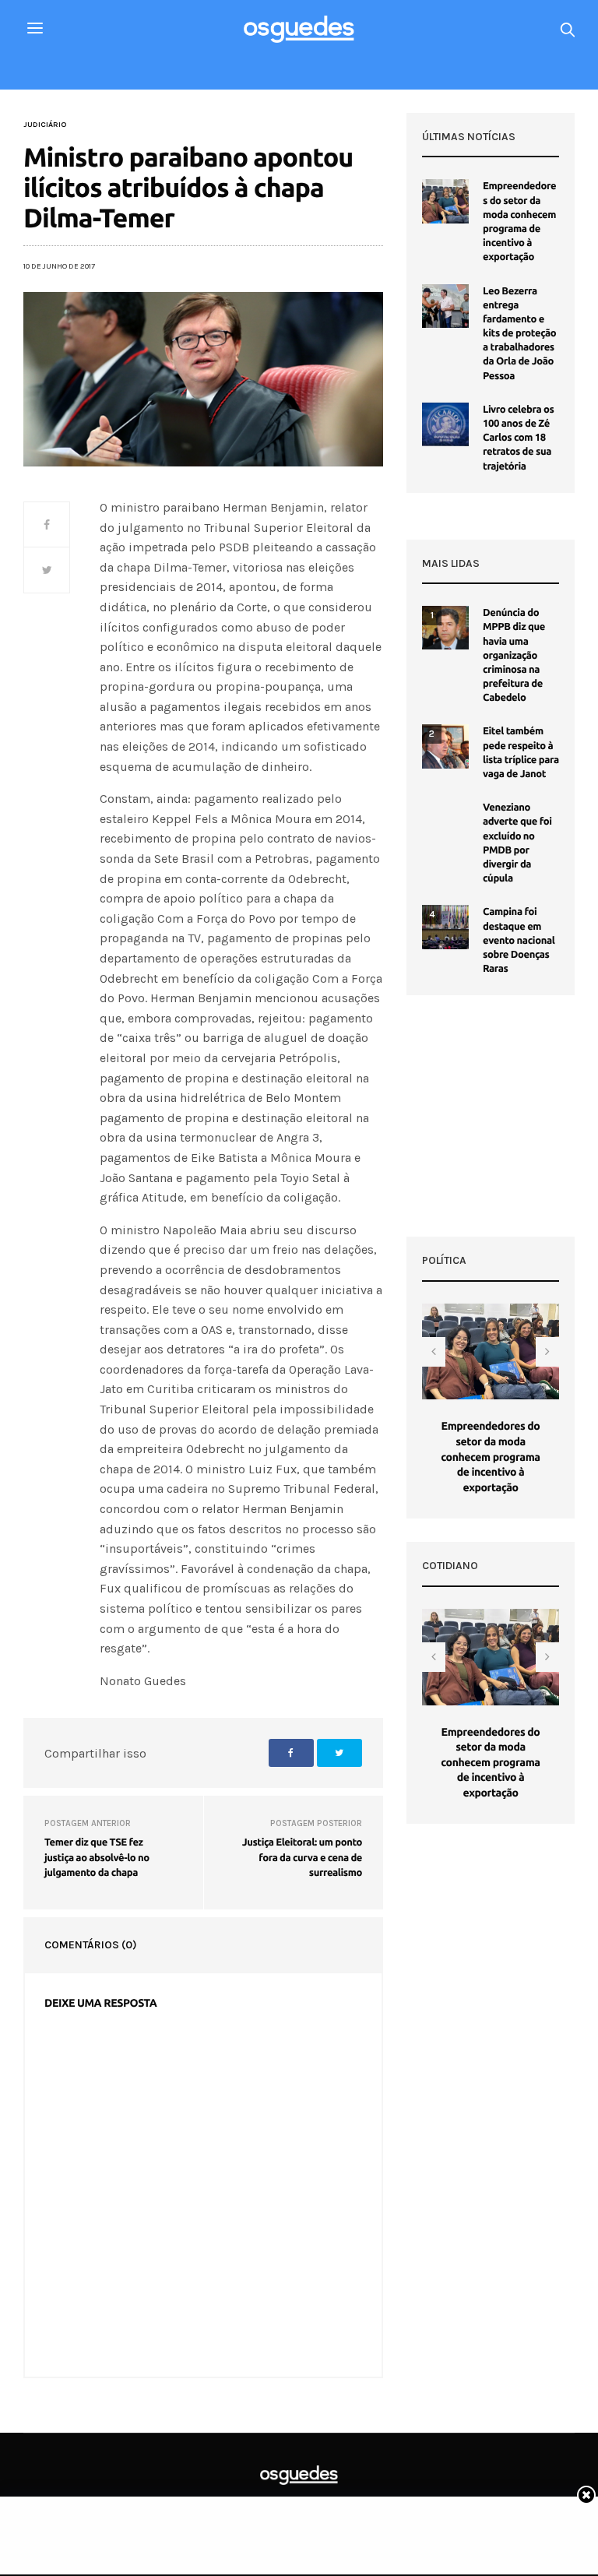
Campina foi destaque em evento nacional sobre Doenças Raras (519, 940)
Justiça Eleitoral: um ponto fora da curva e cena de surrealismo (302, 1858)
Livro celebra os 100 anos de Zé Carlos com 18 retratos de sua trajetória (518, 438)
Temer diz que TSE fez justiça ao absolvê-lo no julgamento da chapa (97, 1858)
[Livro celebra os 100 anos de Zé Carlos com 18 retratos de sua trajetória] (445, 424)
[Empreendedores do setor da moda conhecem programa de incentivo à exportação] (445, 201)
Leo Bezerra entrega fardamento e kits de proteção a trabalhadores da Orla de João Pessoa (519, 334)
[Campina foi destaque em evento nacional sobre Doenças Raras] (445, 927)
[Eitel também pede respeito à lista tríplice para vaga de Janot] (445, 746)
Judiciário (45, 125)
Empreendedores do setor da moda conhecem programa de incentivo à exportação (490, 1456)
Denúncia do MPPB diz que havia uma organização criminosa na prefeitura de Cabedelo (514, 655)
